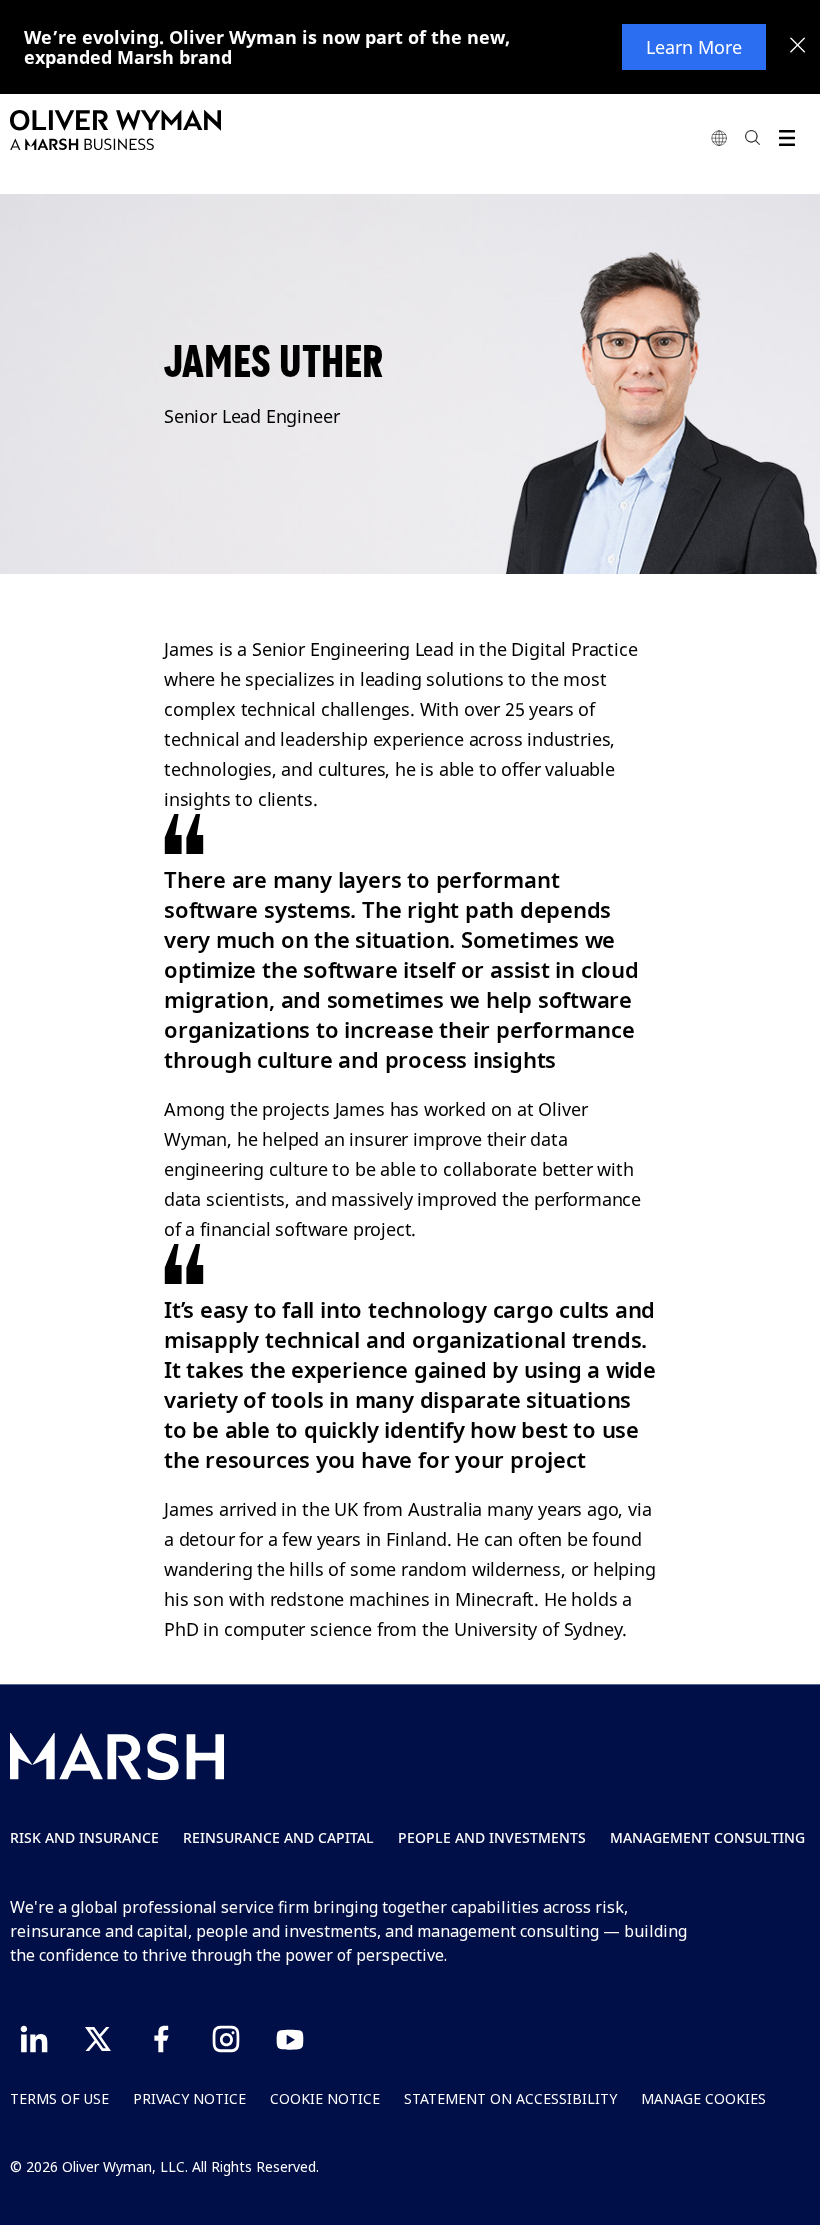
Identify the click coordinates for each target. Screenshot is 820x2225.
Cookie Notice (325, 2098)
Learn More (694, 47)
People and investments (492, 1837)
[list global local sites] (719, 137)
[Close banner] (798, 47)
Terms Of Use (59, 2098)
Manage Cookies (703, 2098)
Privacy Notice (189, 2098)
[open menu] (786, 137)
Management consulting (707, 1837)
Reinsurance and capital (278, 1837)
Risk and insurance (84, 1837)
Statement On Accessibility (510, 2098)
